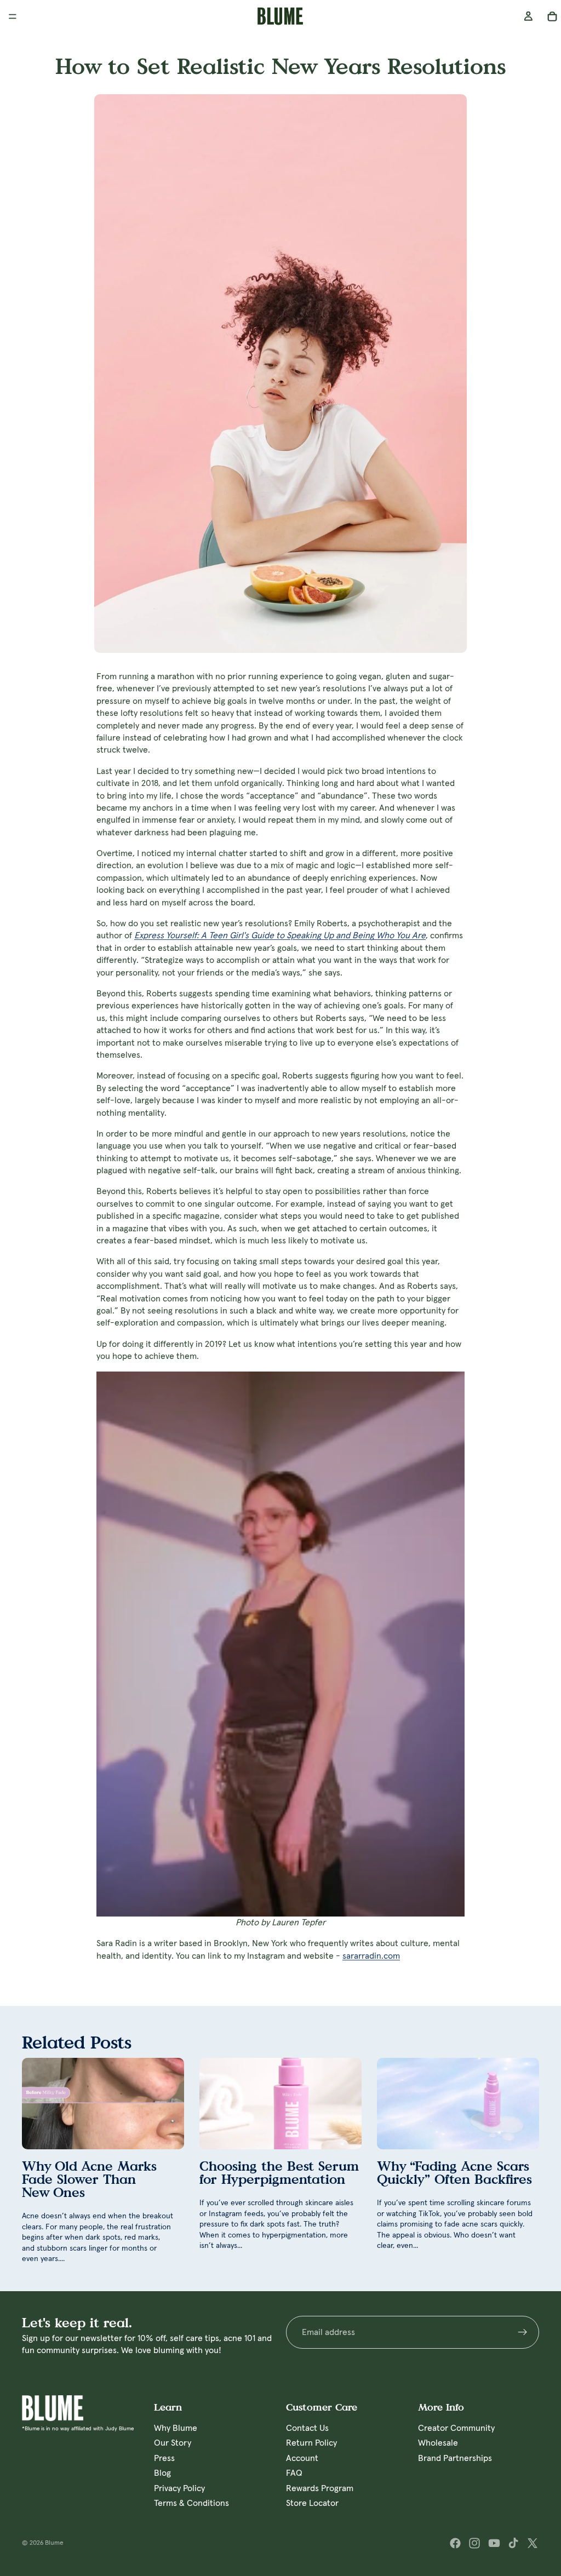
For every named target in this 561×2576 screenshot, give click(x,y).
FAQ (294, 2473)
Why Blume (176, 2428)
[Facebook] (455, 2543)
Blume (54, 2543)
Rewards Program (320, 2488)
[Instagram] (474, 2543)
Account (302, 2458)
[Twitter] (533, 2543)
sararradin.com (371, 1956)
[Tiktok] (513, 2543)
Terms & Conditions (191, 2503)
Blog (162, 2473)
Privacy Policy (179, 2488)
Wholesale (438, 2443)
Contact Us (307, 2428)
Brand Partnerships (455, 2458)
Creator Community (456, 2428)
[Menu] (13, 16)
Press (164, 2458)
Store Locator (312, 2503)
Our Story (173, 2443)
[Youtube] (494, 2543)
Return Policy (311, 2443)
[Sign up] (523, 2332)
